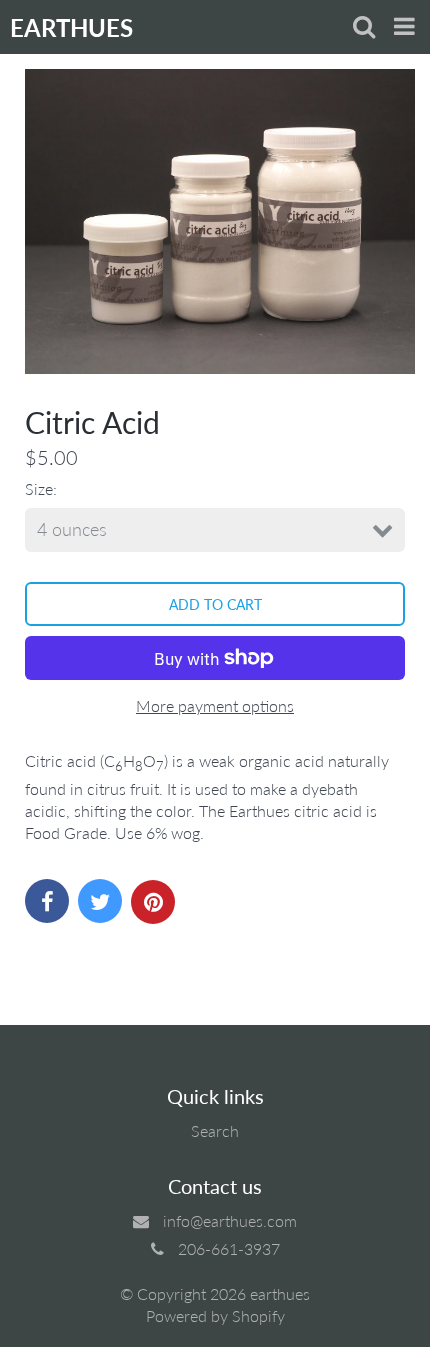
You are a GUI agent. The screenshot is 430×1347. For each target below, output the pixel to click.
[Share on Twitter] (100, 901)
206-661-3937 (229, 1248)
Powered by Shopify (215, 1315)
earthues (280, 1293)
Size (39, 488)
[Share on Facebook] (47, 901)
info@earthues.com (230, 1220)
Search (215, 1130)
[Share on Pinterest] (153, 902)
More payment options (215, 705)
